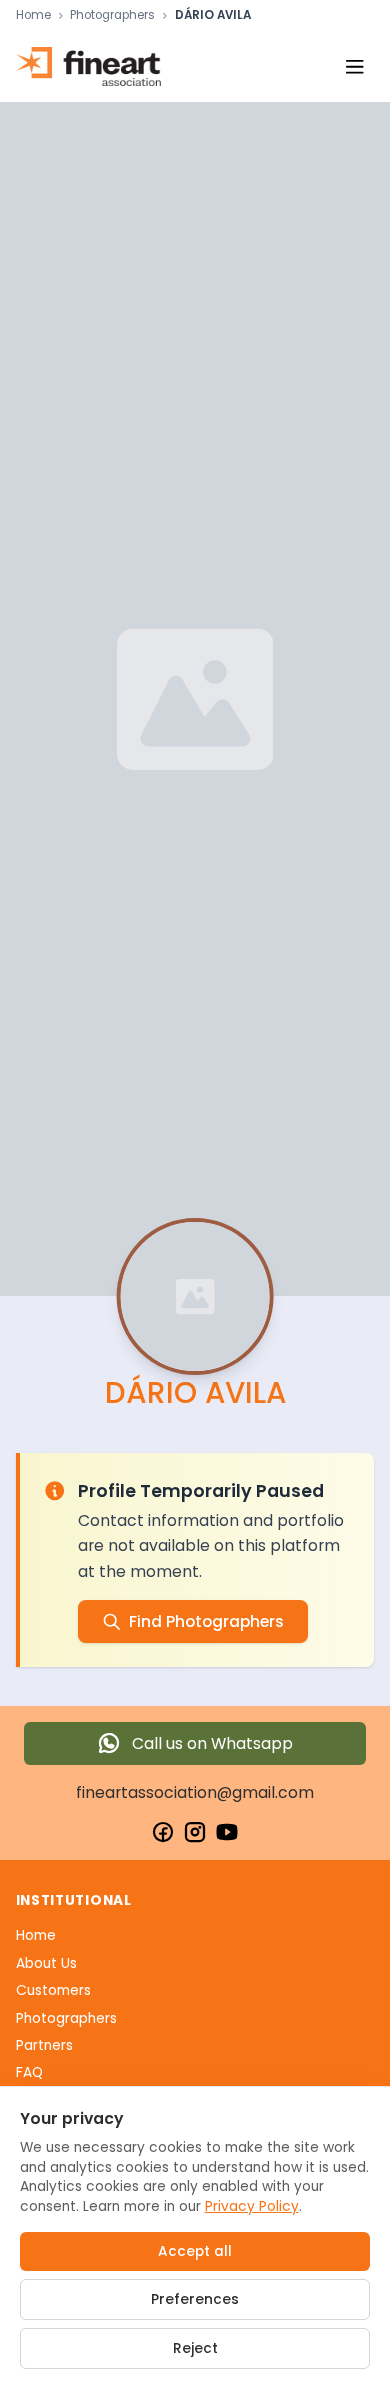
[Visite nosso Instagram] (195, 1832)
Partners (44, 2045)
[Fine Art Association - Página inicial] (88, 66)
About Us (46, 1963)
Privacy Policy (252, 2206)
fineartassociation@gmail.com (195, 1792)
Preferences (195, 2299)
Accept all (195, 2251)
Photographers (112, 15)
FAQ (29, 2072)
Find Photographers (206, 1621)
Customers (53, 1990)
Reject (195, 2348)
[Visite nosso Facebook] (163, 1832)
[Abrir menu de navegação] (354, 66)
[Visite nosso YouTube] (227, 1832)
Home (33, 15)
